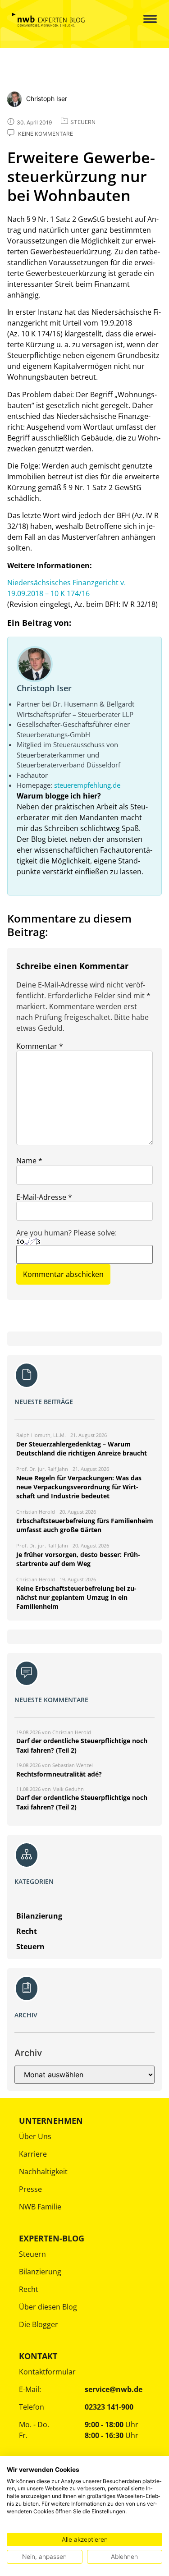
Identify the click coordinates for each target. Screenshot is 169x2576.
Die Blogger (39, 2324)
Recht (29, 2289)
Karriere (33, 2154)
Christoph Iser (44, 688)
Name (29, 1161)
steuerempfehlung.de (87, 785)
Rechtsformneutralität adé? (59, 1774)
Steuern (32, 2254)
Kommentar (40, 1046)
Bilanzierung (40, 2272)
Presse (30, 2189)
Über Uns (35, 2136)
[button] (143, 20)
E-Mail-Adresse (44, 1197)
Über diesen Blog (48, 2307)
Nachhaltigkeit (43, 2172)
